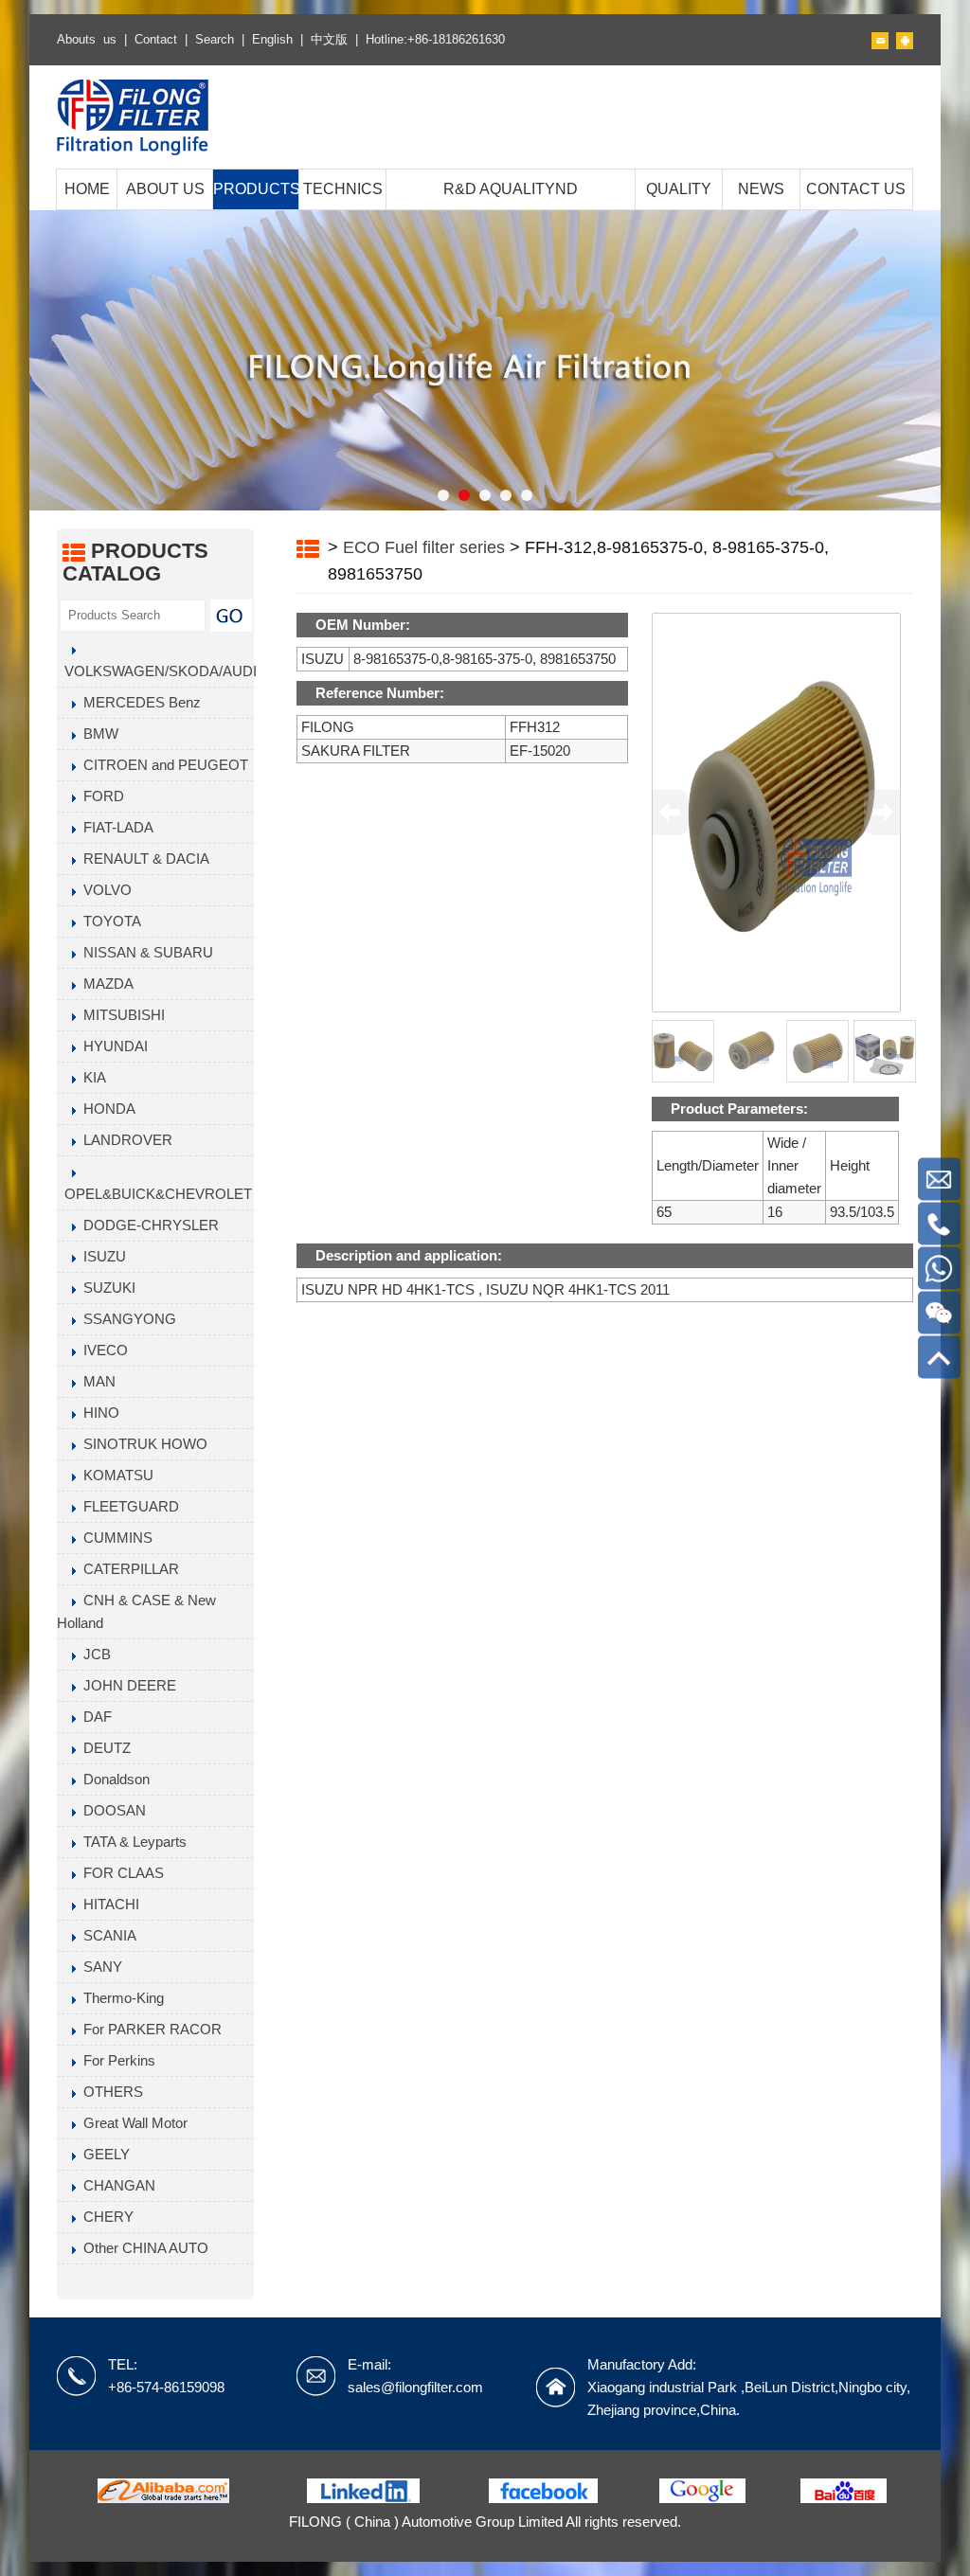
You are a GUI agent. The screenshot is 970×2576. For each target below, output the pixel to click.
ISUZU (101, 1256)
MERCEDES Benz (138, 702)
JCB (93, 1654)
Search (215, 39)
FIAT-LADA (115, 827)
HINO (98, 1413)
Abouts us (87, 39)
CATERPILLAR (127, 1569)
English (272, 39)
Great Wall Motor (132, 2123)
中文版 (329, 39)
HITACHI (108, 1904)
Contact (156, 39)
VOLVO (104, 890)
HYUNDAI (112, 1046)
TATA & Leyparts (131, 1842)
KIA (91, 1077)
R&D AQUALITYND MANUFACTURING (511, 209)
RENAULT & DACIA (143, 859)
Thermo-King (120, 1998)
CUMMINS (114, 1538)
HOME (87, 189)
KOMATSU (115, 1475)
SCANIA (106, 1935)
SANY (99, 1967)
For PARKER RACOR (149, 2029)
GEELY (103, 2154)
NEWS (761, 189)
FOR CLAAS (120, 1873)
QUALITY (679, 189)
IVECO (102, 1350)
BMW (97, 733)
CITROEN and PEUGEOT (162, 765)
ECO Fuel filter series (424, 547)
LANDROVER (124, 1140)
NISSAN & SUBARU (144, 952)
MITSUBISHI (120, 1015)
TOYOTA (108, 921)
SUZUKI (106, 1288)
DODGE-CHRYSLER (147, 1225)
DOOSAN (111, 1810)
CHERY (105, 2217)
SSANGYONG (126, 1319)
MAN (96, 1381)
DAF (94, 1717)
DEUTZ (103, 1748)
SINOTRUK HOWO (142, 1444)
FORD (100, 796)
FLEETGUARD (127, 1506)
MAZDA (105, 984)
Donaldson (113, 1779)
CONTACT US (856, 189)
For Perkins (116, 2060)
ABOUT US (165, 189)
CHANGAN (116, 2185)
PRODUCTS (256, 189)
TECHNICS (343, 189)
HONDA (106, 1109)
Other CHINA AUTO (142, 2248)
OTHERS (109, 2092)
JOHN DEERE (126, 1685)
